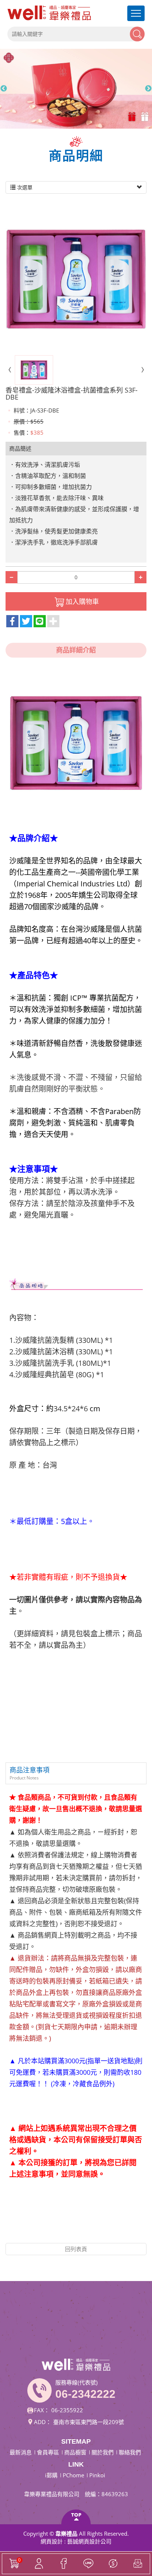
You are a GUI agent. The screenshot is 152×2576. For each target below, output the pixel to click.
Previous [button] (4, 89)
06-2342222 (85, 2394)
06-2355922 (67, 2410)
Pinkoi (97, 2475)
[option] (76, 89)
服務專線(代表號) (77, 2382)
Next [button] (148, 89)
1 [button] (133, 117)
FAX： (42, 2410)
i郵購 (51, 2475)
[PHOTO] (76, 279)
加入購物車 (82, 601)
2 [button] (146, 117)
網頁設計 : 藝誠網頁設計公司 (76, 2541)
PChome (73, 2475)
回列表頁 (76, 2249)
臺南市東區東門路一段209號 (89, 2422)
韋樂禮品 (49, 13)
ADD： (43, 2422)
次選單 (24, 187)
